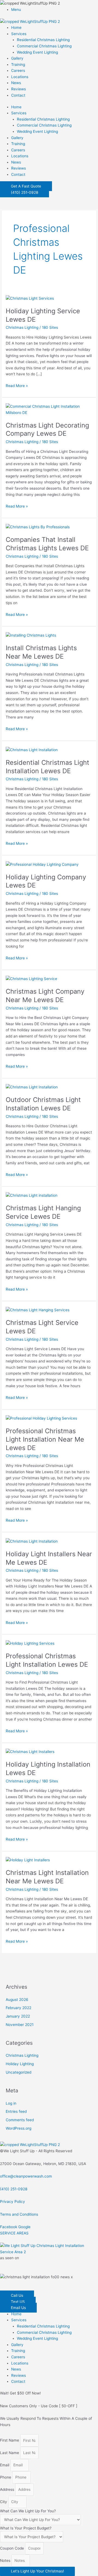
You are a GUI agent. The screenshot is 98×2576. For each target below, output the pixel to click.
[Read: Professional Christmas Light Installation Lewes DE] (30, 1643)
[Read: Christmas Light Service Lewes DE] (38, 1310)
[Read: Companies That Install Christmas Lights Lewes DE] (38, 527)
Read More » (17, 385)
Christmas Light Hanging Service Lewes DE (43, 1212)
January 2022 (18, 2016)
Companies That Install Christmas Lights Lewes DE (47, 544)
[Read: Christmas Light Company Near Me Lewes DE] (31, 978)
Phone (6, 2477)
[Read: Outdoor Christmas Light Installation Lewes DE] (32, 1087)
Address (8, 2489)
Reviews (19, 89)
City (4, 2502)
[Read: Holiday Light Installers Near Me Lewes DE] (32, 1541)
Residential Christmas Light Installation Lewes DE (48, 767)
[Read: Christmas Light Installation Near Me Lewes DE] (28, 1860)
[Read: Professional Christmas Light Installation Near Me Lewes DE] (41, 1418)
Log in (11, 2103)
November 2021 (20, 2025)
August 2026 (17, 2000)
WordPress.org (19, 2128)
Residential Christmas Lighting (43, 40)
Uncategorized (19, 2072)
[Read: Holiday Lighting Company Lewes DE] (42, 864)
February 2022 (19, 2008)
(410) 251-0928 (14, 2189)
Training (18, 65)
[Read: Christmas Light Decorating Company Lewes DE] (49, 409)
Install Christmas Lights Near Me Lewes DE (41, 652)
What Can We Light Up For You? (28, 2511)
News (16, 83)
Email (5, 2465)
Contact (18, 95)
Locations (20, 77)
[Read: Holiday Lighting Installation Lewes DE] (30, 1751)
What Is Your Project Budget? (26, 2528)
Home (16, 27)
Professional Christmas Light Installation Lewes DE (47, 1660)
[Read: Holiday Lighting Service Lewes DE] (30, 298)
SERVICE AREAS (14, 2233)
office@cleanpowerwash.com (26, 2176)
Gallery (17, 58)
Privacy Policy (13, 2202)
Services (19, 34)
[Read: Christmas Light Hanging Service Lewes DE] (32, 1195)
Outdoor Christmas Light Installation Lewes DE (43, 1104)
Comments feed (20, 2120)
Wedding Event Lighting (37, 52)
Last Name (10, 2453)
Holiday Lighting (20, 2064)
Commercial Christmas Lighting (44, 46)
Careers (18, 70)
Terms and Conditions (19, 2214)
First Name (10, 2440)
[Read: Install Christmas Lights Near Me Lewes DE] (31, 635)
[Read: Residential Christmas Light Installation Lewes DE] (32, 750)
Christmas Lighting (22, 327)
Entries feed (16, 2111)
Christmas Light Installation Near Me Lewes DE (47, 1877)
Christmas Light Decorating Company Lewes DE (47, 429)
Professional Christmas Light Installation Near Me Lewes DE (45, 1439)
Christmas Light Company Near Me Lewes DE (45, 996)
